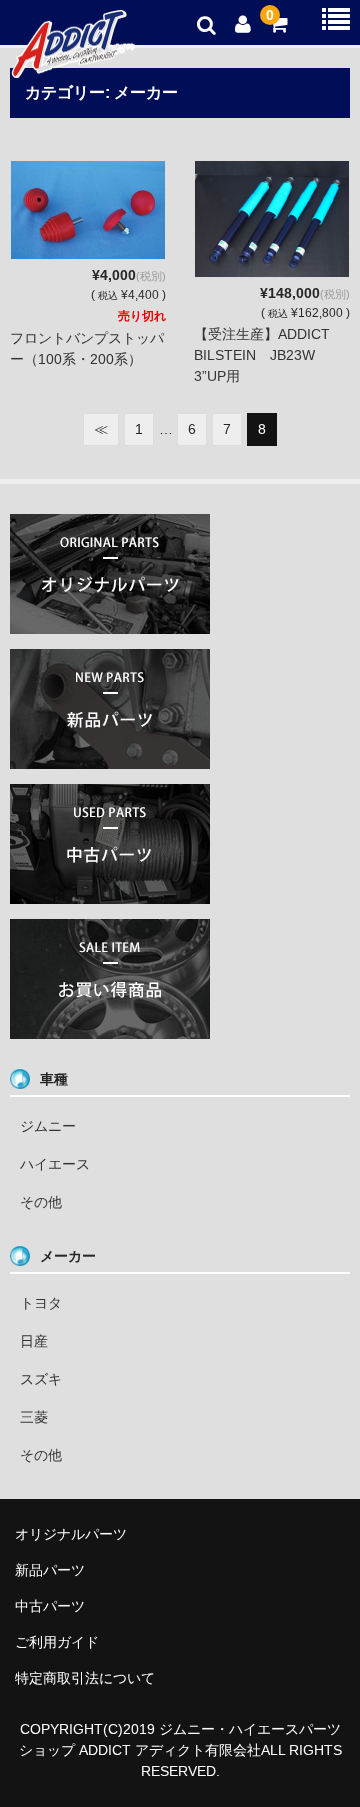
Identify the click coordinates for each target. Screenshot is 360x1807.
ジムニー (48, 1126)
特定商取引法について (85, 1678)
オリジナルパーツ (71, 1534)
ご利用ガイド (57, 1642)
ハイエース (55, 1164)
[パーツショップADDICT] (72, 65)
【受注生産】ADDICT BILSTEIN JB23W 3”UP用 (269, 355)
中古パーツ (50, 1606)
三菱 (34, 1417)
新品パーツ (50, 1570)
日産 (34, 1341)
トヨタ (41, 1303)
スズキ (41, 1379)
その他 (41, 1202)
